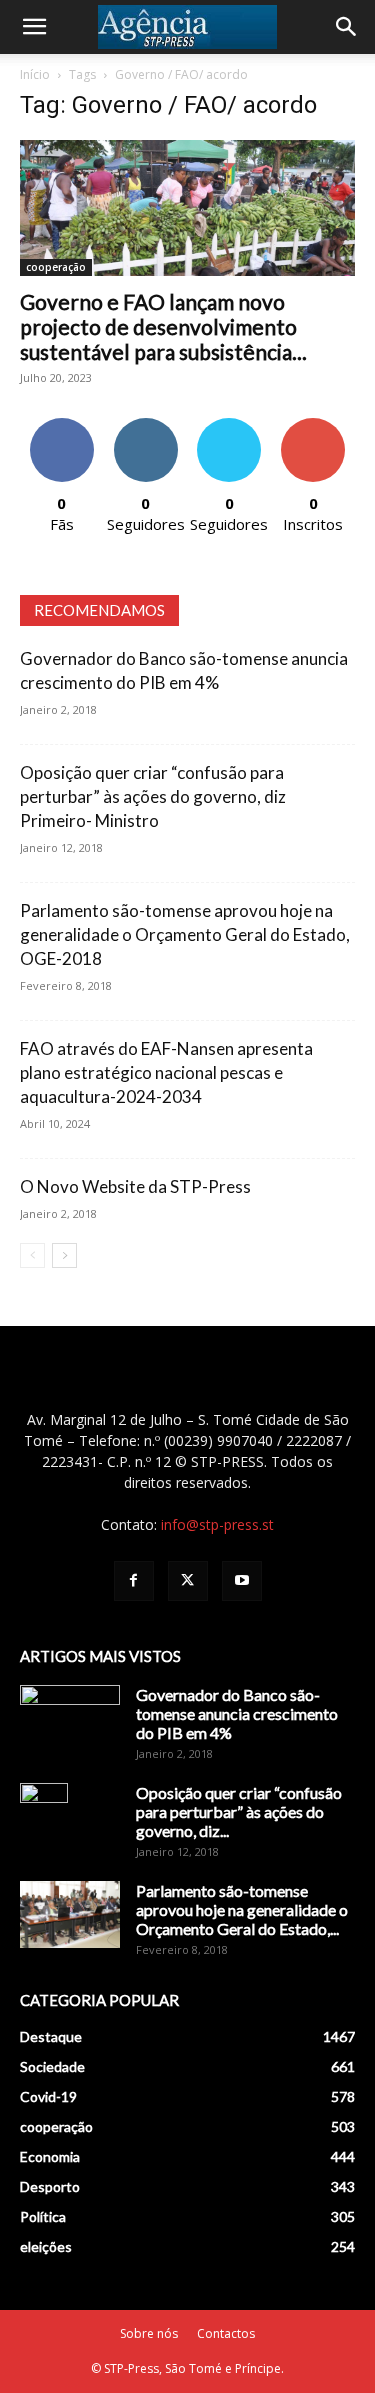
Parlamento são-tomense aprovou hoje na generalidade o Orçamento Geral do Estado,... (242, 1909)
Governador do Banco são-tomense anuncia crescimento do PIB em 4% (237, 1713)
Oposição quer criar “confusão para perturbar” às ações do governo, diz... (239, 1811)
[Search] (347, 27)
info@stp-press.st (217, 1524)
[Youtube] (242, 1581)
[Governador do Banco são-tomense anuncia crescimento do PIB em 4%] (70, 1720)
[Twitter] (188, 1581)
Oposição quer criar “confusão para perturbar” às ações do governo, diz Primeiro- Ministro (153, 796)
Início (35, 74)
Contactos (226, 2333)
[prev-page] (32, 1255)
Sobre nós (149, 2333)
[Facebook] (134, 1581)
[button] (34, 27)
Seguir (145, 425)
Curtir (62, 425)
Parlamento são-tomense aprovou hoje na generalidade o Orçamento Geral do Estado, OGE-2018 (185, 934)
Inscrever (313, 425)
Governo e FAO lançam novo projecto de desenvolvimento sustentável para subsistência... (163, 326)
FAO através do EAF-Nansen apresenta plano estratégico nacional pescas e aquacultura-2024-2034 (166, 1072)
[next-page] (64, 1255)
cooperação (56, 267)
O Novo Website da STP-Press (135, 1186)
